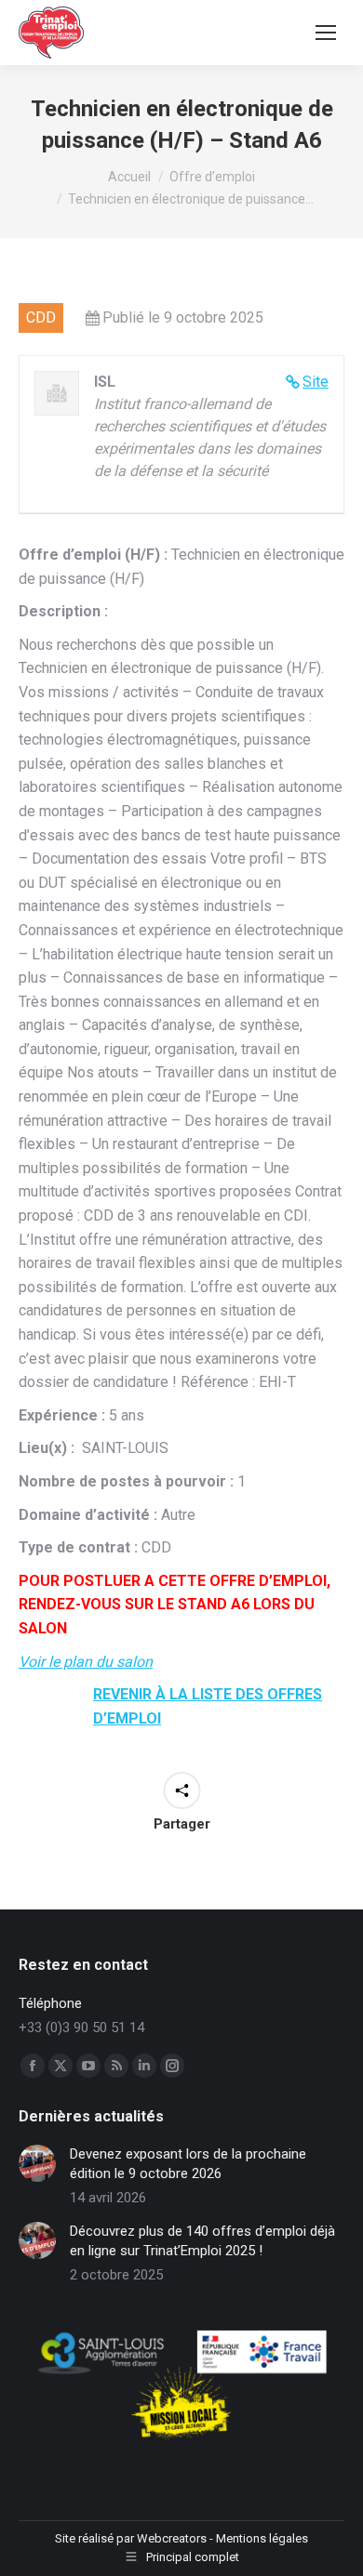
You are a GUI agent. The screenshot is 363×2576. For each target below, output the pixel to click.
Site (316, 382)
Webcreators (172, 2538)
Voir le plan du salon (86, 1662)
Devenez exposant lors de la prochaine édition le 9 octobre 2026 (188, 2164)
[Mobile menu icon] (326, 33)
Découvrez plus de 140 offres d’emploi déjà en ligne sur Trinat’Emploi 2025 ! (202, 2241)
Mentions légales (262, 2538)
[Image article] (37, 2163)
